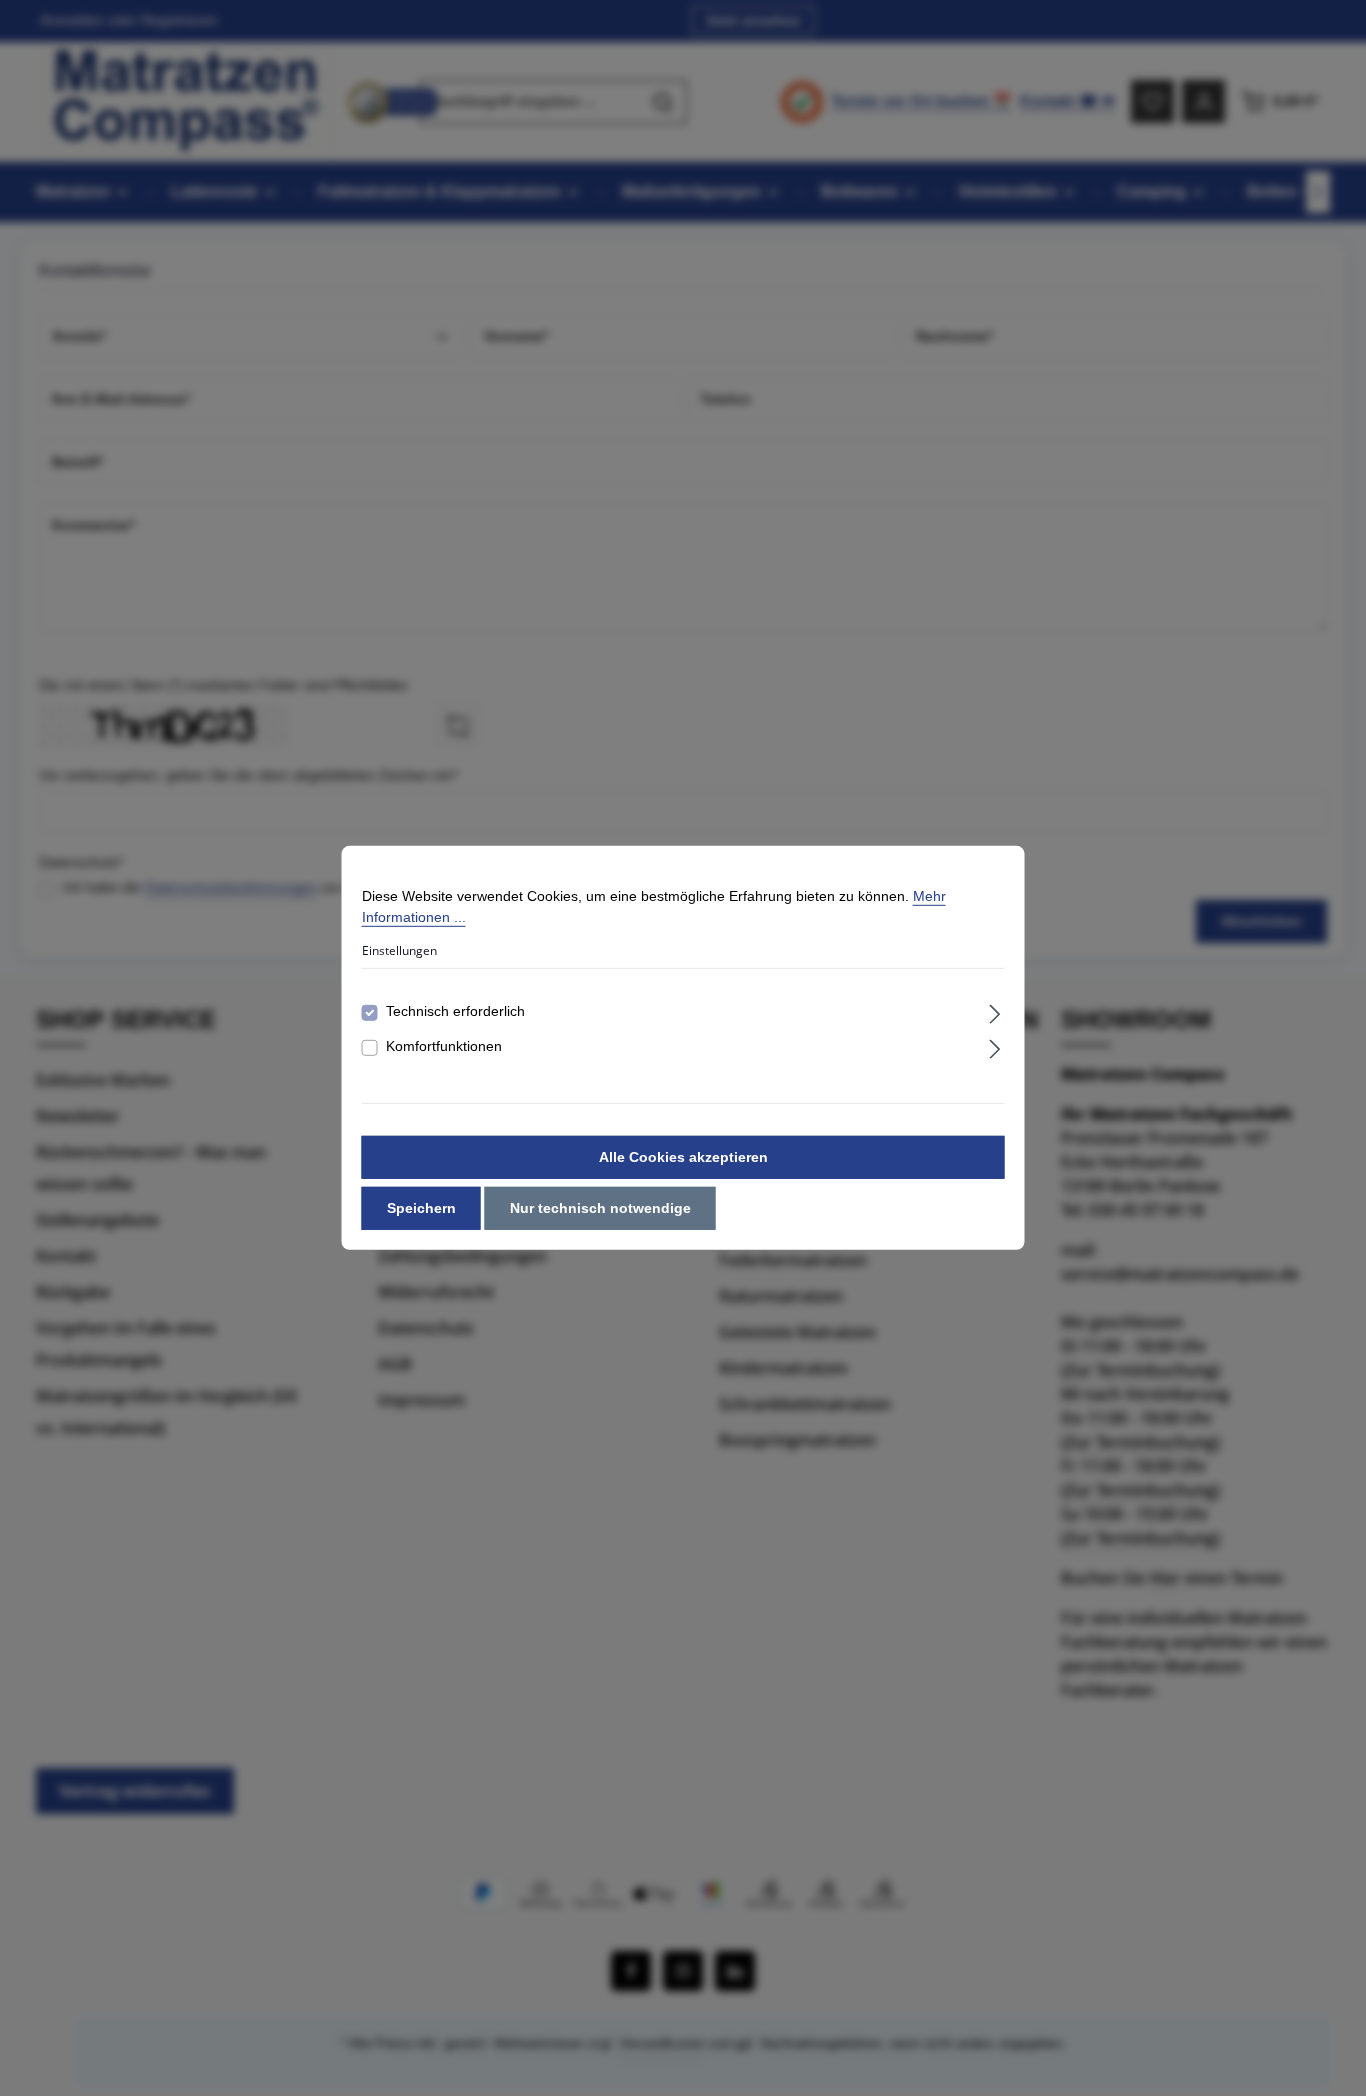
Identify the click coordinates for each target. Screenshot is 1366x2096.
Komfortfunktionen (444, 1046)
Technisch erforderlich (455, 1011)
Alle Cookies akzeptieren (683, 1157)
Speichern (421, 1208)
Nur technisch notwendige (600, 1208)
